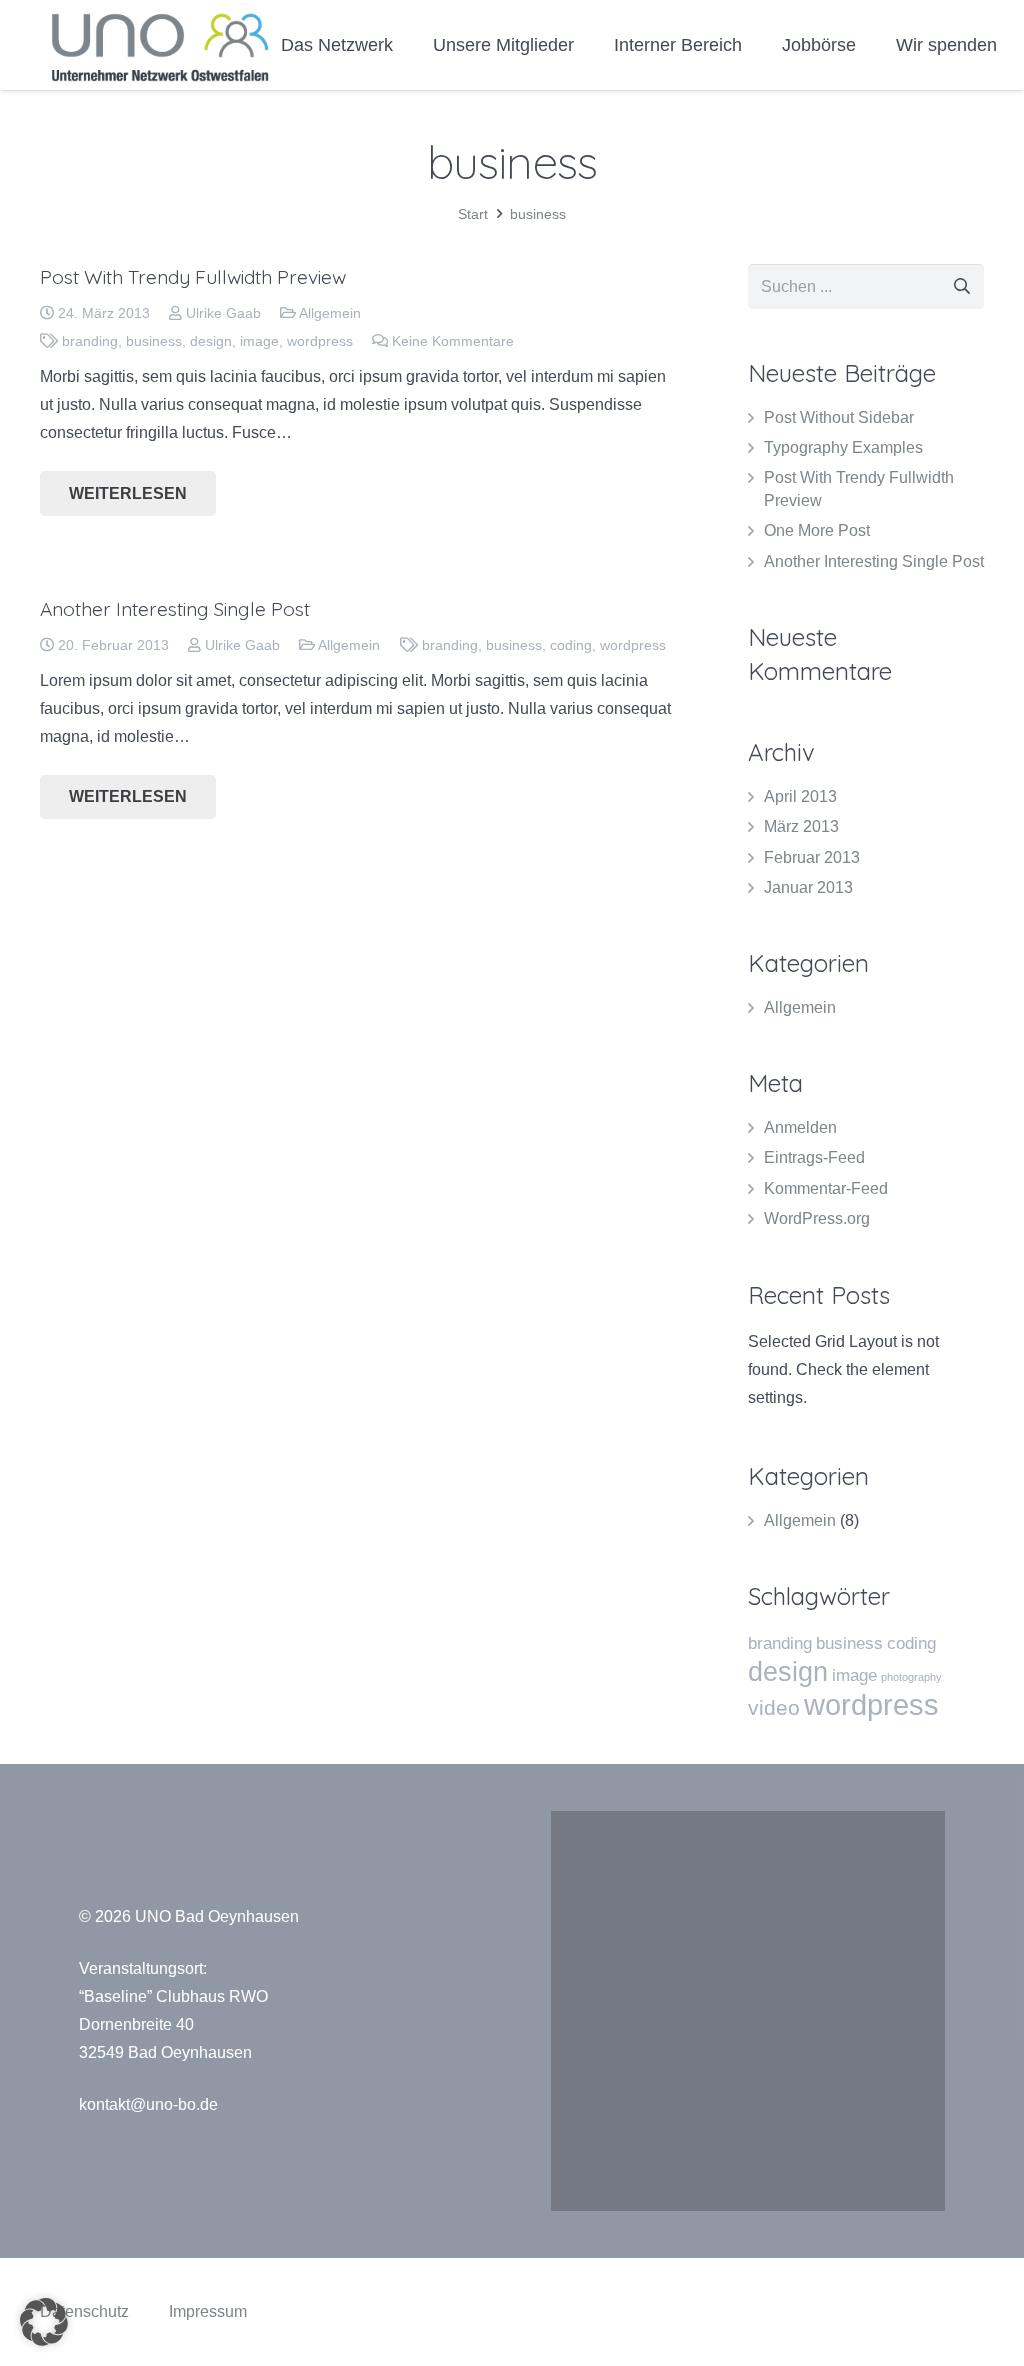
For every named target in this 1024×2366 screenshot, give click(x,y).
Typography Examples (843, 447)
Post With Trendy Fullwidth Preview (193, 277)
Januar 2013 (808, 887)
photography (911, 1677)
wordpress (320, 341)
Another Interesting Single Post (175, 609)
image (259, 341)
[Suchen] (961, 286)
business (154, 341)
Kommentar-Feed (826, 1188)
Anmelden (800, 1127)
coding (571, 645)
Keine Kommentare (453, 341)
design (211, 341)
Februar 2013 (812, 857)
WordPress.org (817, 1218)
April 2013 (800, 796)
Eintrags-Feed (814, 1157)
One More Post (817, 530)
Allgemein (330, 313)
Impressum (208, 2311)
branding (90, 341)
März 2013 (801, 826)
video (774, 1707)
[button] (44, 2322)
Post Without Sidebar (839, 417)
